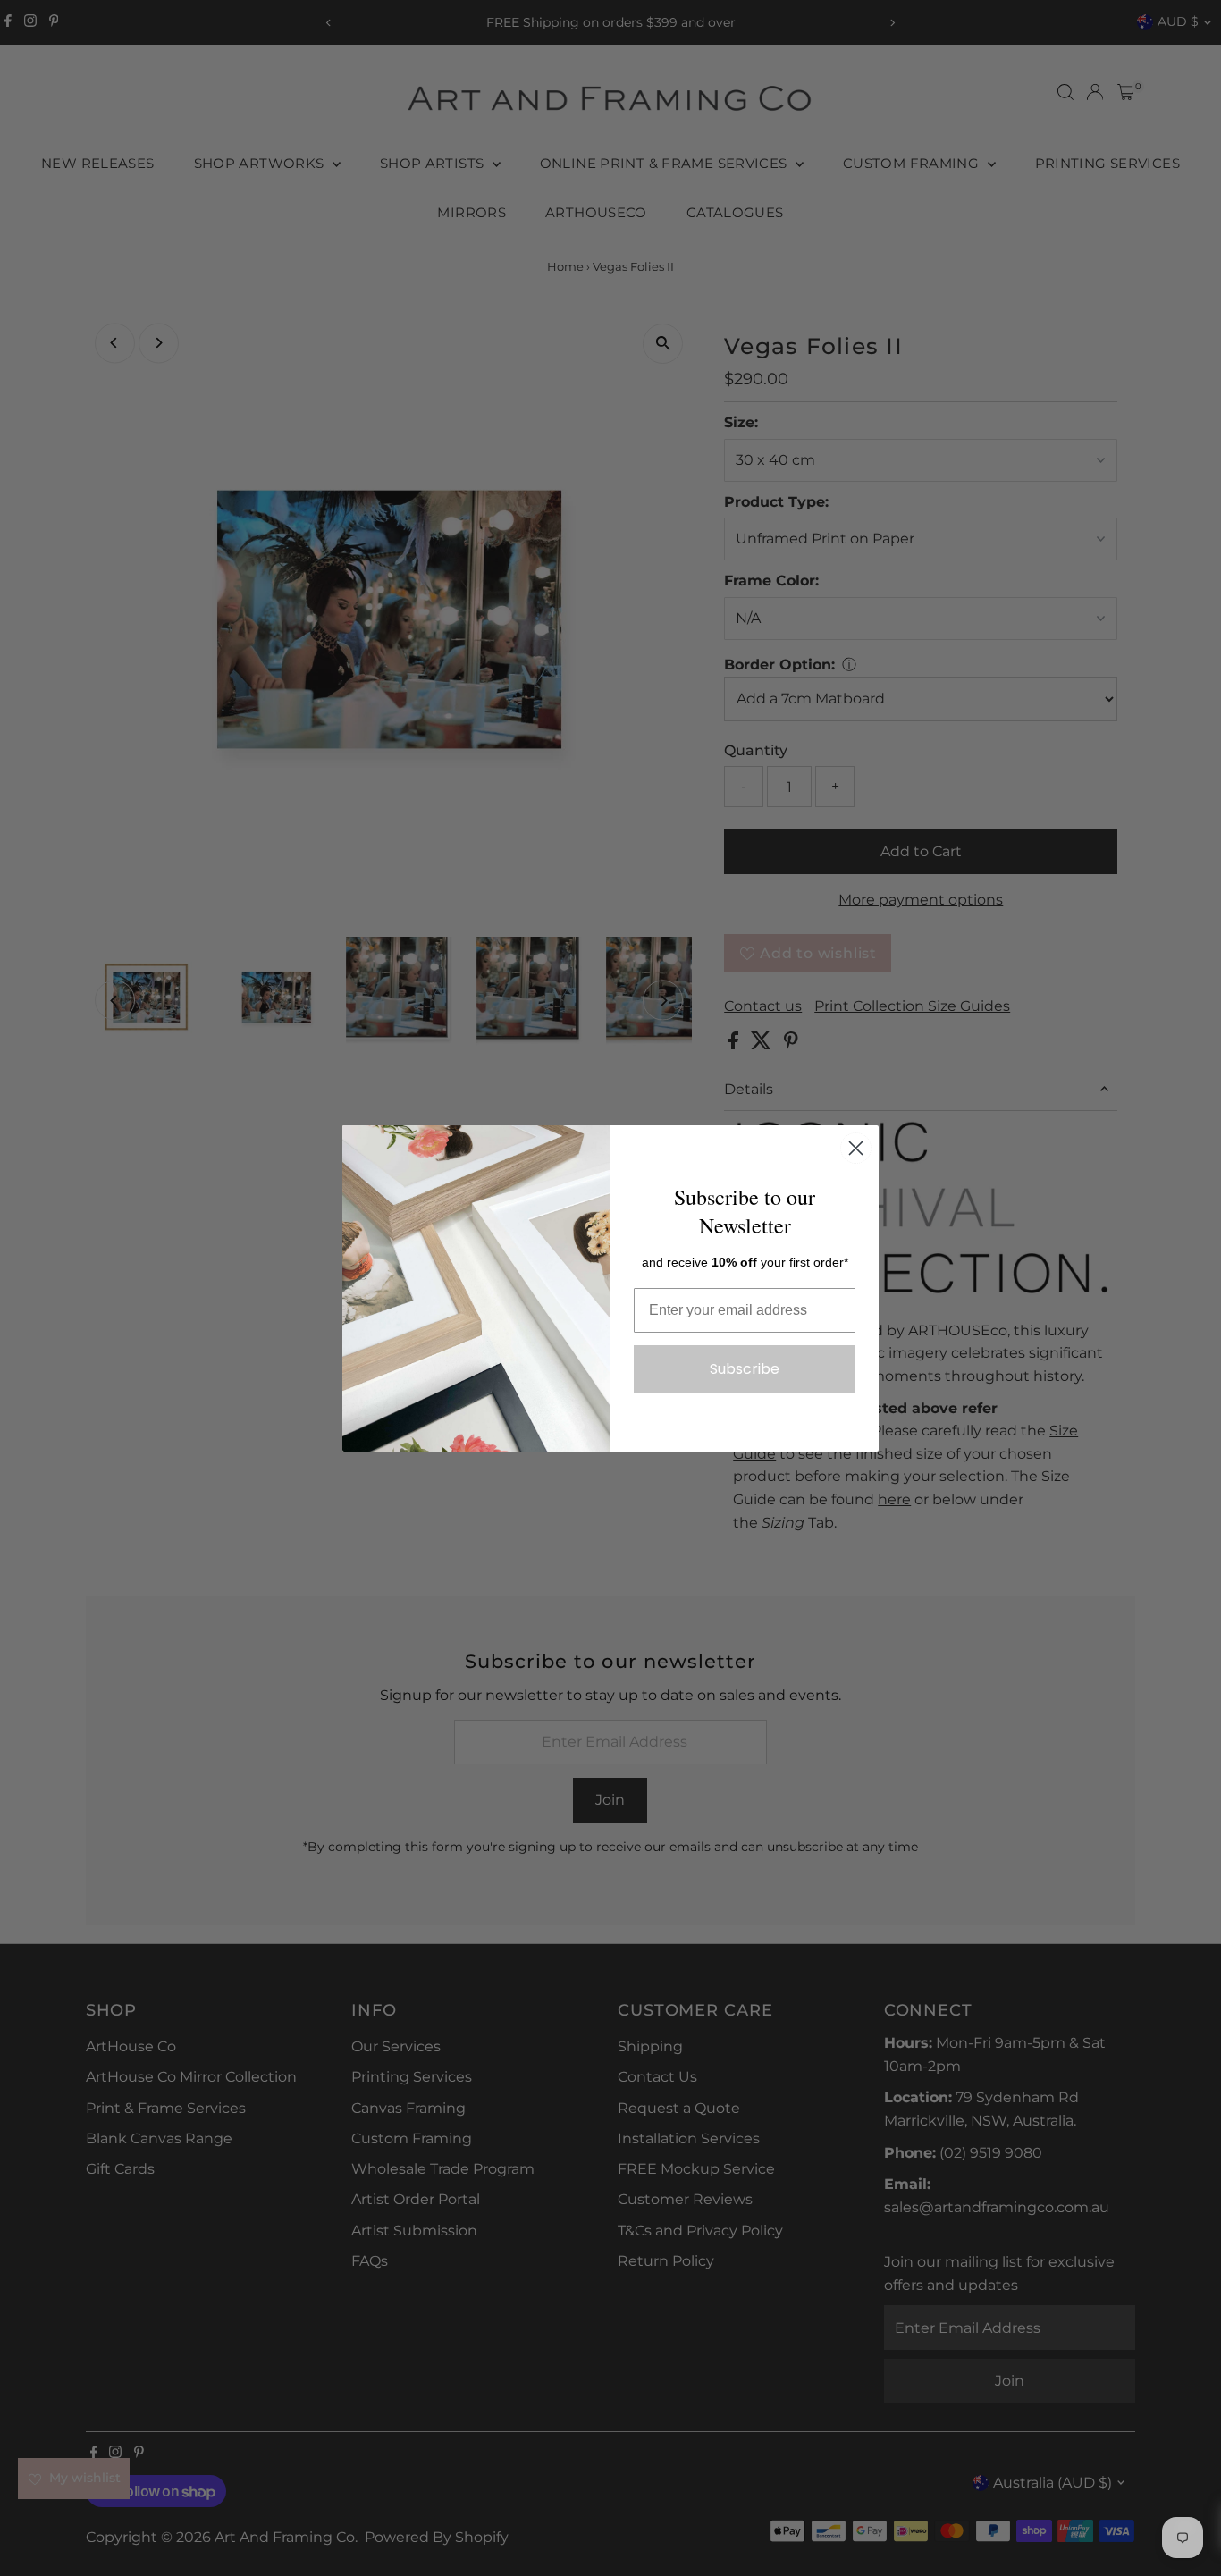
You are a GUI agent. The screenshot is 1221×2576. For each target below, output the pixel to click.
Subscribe (745, 1369)
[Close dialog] (856, 1148)
